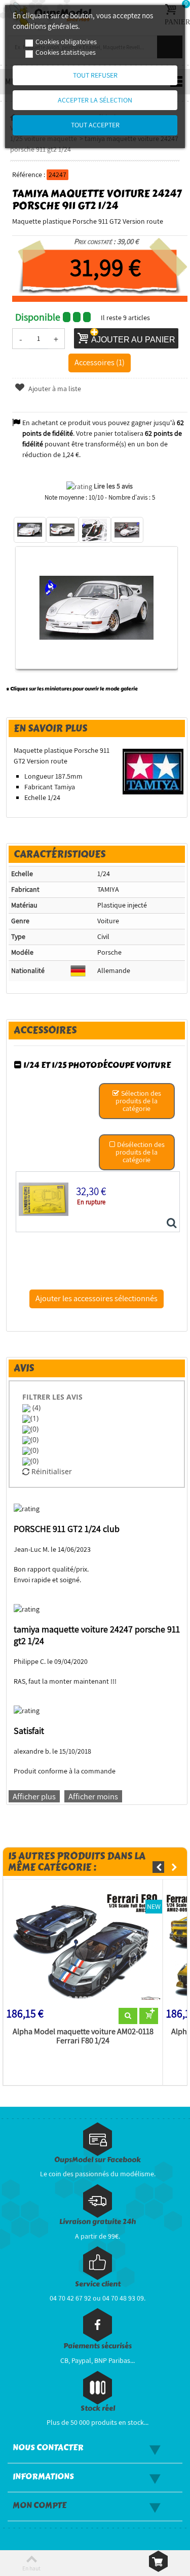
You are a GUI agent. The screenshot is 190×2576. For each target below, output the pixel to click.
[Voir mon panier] (158, 2561)
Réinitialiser (51, 1471)
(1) (34, 1418)
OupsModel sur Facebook (98, 2160)
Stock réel (98, 2408)
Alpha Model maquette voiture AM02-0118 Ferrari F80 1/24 (83, 2036)
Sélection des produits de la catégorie (138, 1101)
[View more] (128, 2016)
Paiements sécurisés (98, 2346)
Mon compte (40, 2505)
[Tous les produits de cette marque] (153, 771)
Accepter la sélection (95, 100)
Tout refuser (95, 75)
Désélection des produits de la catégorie (140, 1152)
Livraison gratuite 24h (98, 2222)
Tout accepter (95, 125)
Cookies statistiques (66, 52)
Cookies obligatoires (66, 42)
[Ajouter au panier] (149, 2016)
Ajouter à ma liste (54, 389)
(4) (35, 1407)
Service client (98, 2284)
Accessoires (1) (100, 362)
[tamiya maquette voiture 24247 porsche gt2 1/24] (30, 530)
